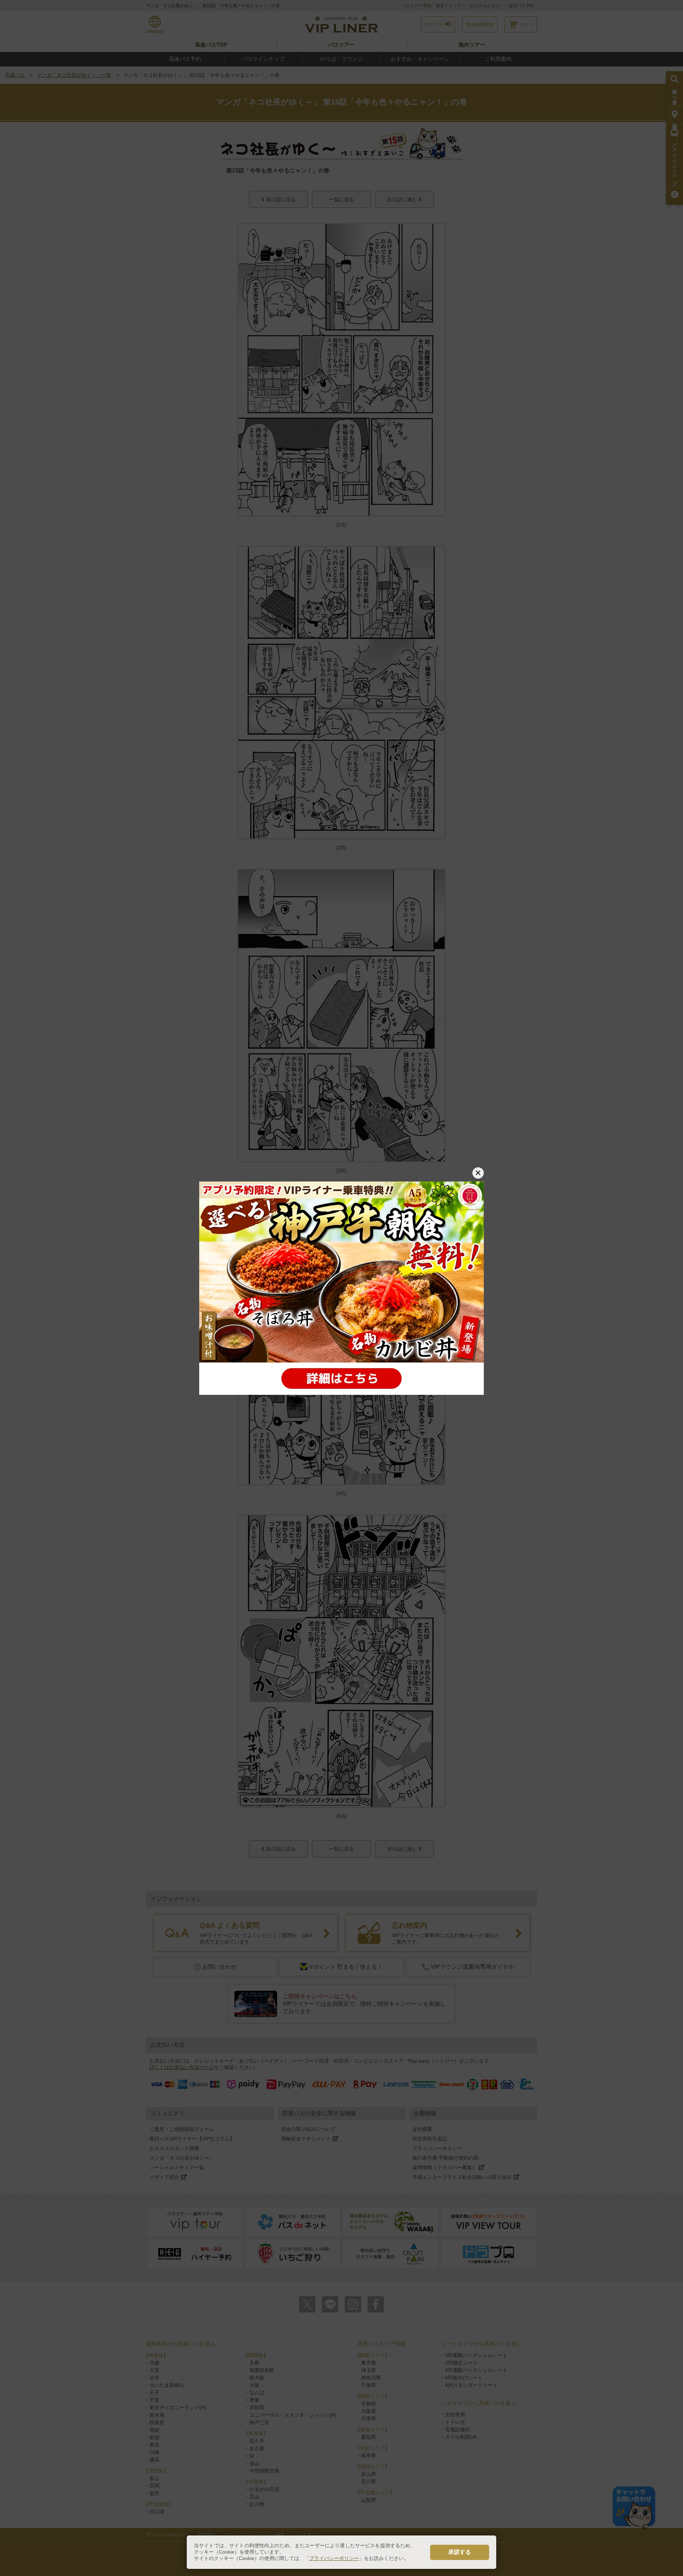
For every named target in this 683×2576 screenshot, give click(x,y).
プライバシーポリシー (334, 2558)
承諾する (460, 2552)
